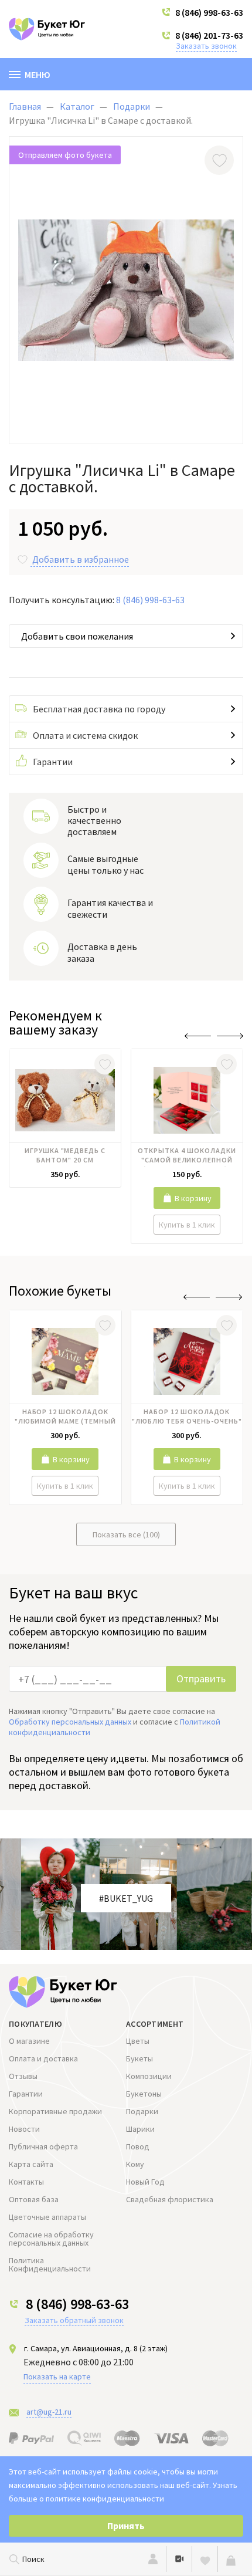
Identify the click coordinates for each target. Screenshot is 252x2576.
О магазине (29, 2041)
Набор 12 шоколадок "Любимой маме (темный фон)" (65, 1418)
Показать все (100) (126, 1534)
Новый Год (145, 2182)
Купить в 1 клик (187, 1225)
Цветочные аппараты (47, 2217)
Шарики (140, 2129)
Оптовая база (34, 2199)
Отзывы (23, 2076)
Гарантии (53, 762)
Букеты (139, 2058)
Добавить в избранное (81, 559)
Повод (138, 2146)
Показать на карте (57, 2376)
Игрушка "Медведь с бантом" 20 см (65, 1155)
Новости (24, 2129)
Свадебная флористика (170, 2199)
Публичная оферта (43, 2146)
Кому (135, 2164)
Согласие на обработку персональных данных (51, 2239)
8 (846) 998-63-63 (209, 12)
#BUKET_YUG (126, 1898)
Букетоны (144, 2094)
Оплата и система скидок (85, 735)
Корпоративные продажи (55, 2111)
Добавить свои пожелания (77, 636)
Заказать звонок (206, 46)
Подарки (142, 2111)
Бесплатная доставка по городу (99, 709)
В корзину (193, 1198)
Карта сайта (31, 2164)
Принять (126, 2526)
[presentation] (198, 1036)
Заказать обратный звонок (74, 2320)
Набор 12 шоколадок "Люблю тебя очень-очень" (187, 1416)
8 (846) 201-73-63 (209, 35)
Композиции (149, 2076)
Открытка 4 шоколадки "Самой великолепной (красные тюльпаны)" (187, 1157)
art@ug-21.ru (49, 2412)
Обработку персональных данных (70, 1722)
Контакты (26, 2182)
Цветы (138, 2041)
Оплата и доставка (43, 2058)
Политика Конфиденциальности (50, 2264)
